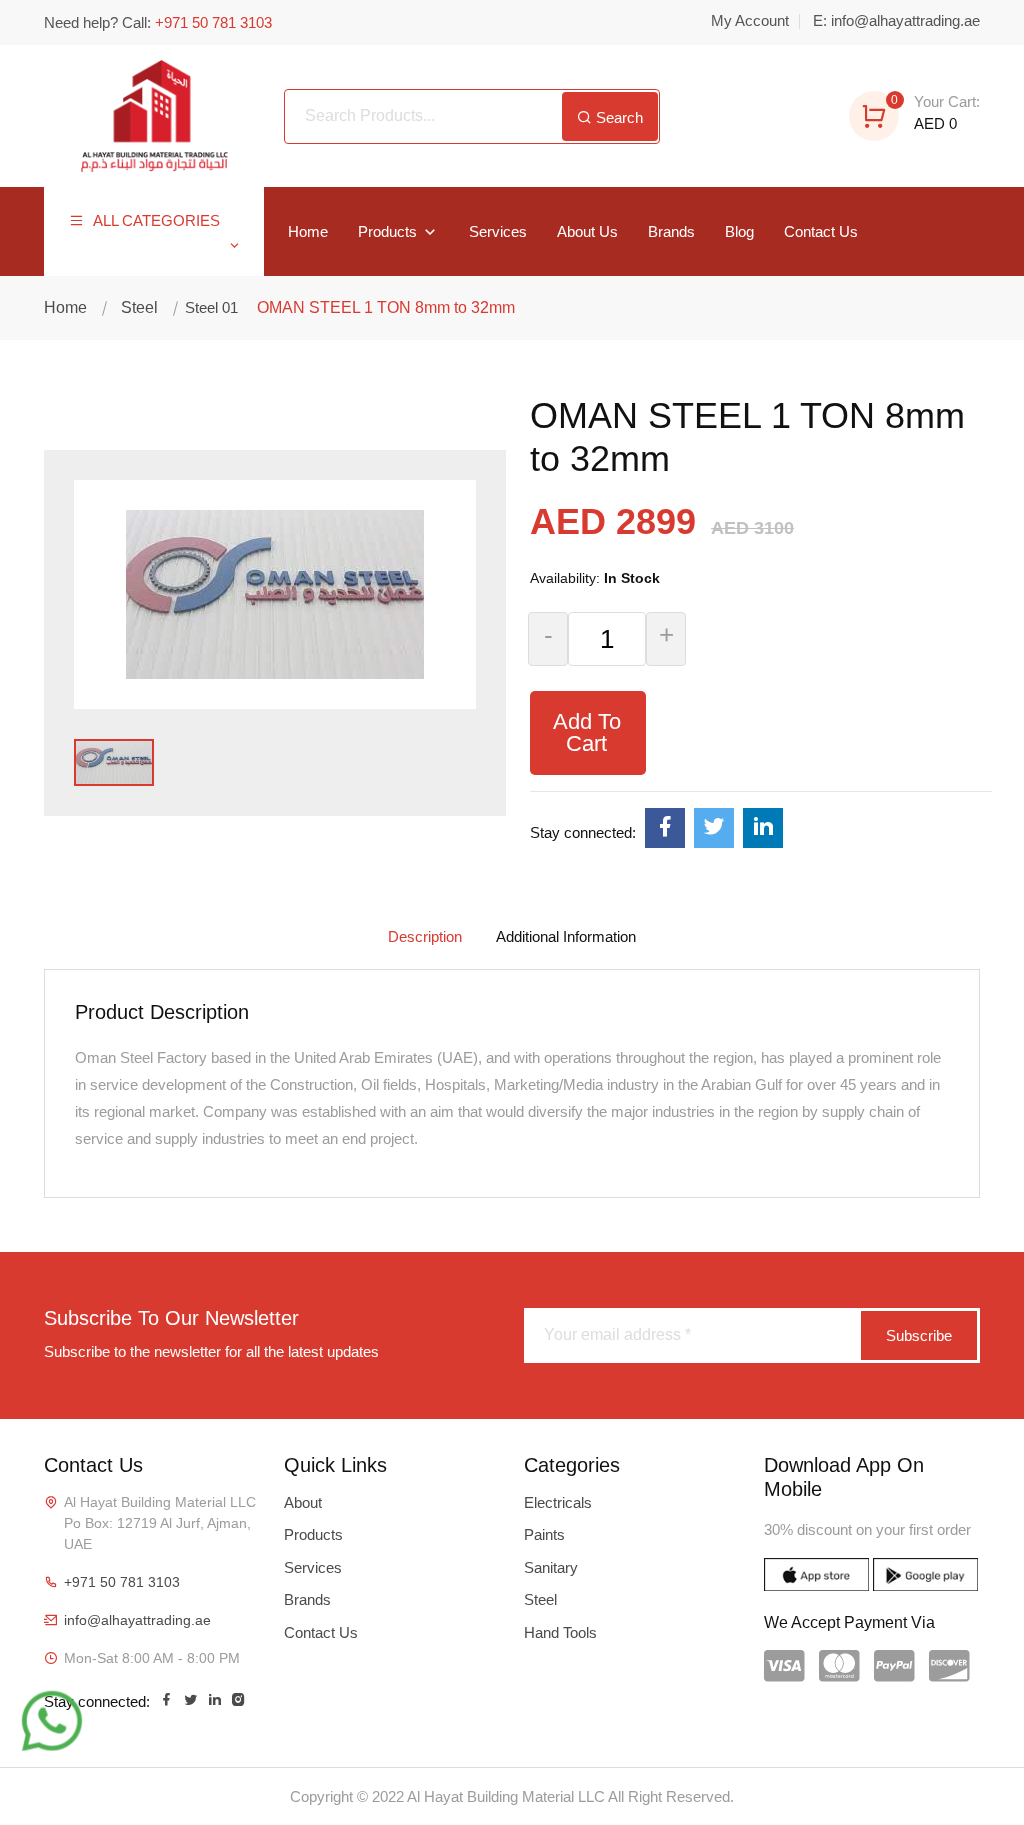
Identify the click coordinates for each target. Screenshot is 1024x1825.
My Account (750, 20)
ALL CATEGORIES (154, 220)
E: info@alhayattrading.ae (896, 20)
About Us (587, 231)
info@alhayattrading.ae (137, 1620)
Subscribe (919, 1335)
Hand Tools (560, 1632)
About (303, 1502)
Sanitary (551, 1567)
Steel (139, 307)
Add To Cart (587, 732)
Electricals (558, 1502)
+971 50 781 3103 (122, 1582)
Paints (544, 1534)
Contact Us (821, 231)
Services (498, 231)
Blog (739, 231)
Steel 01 (209, 307)
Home (308, 231)
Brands (671, 231)
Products (389, 231)
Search (617, 117)
